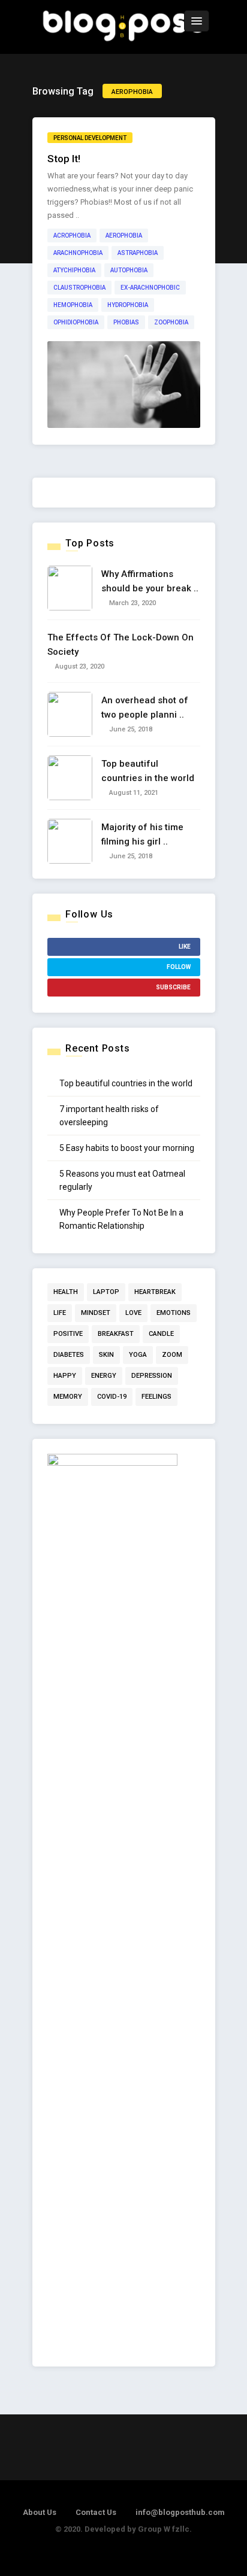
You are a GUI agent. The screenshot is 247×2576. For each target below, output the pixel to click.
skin (106, 1355)
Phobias (126, 322)
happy (65, 1376)
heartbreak (155, 1292)
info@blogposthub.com (180, 2512)
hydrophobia (128, 305)
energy (104, 1376)
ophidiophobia (76, 322)
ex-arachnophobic (150, 288)
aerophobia (124, 236)
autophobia (129, 270)
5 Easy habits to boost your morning (127, 1148)
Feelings (156, 1397)
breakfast (116, 1334)
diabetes (69, 1355)
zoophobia (171, 322)
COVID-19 (112, 1397)
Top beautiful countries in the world (126, 1083)
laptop (106, 1292)
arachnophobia (78, 253)
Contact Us (96, 2512)
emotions (174, 1313)
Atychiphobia (74, 270)
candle (161, 1334)
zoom (172, 1355)
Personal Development (90, 138)
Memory (68, 1397)
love (133, 1313)
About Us (40, 2512)
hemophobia (73, 305)
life (60, 1313)
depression (152, 1376)
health (66, 1292)
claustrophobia (79, 288)
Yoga (138, 1355)
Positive (68, 1334)
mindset (96, 1313)
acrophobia (72, 236)
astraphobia (138, 253)
